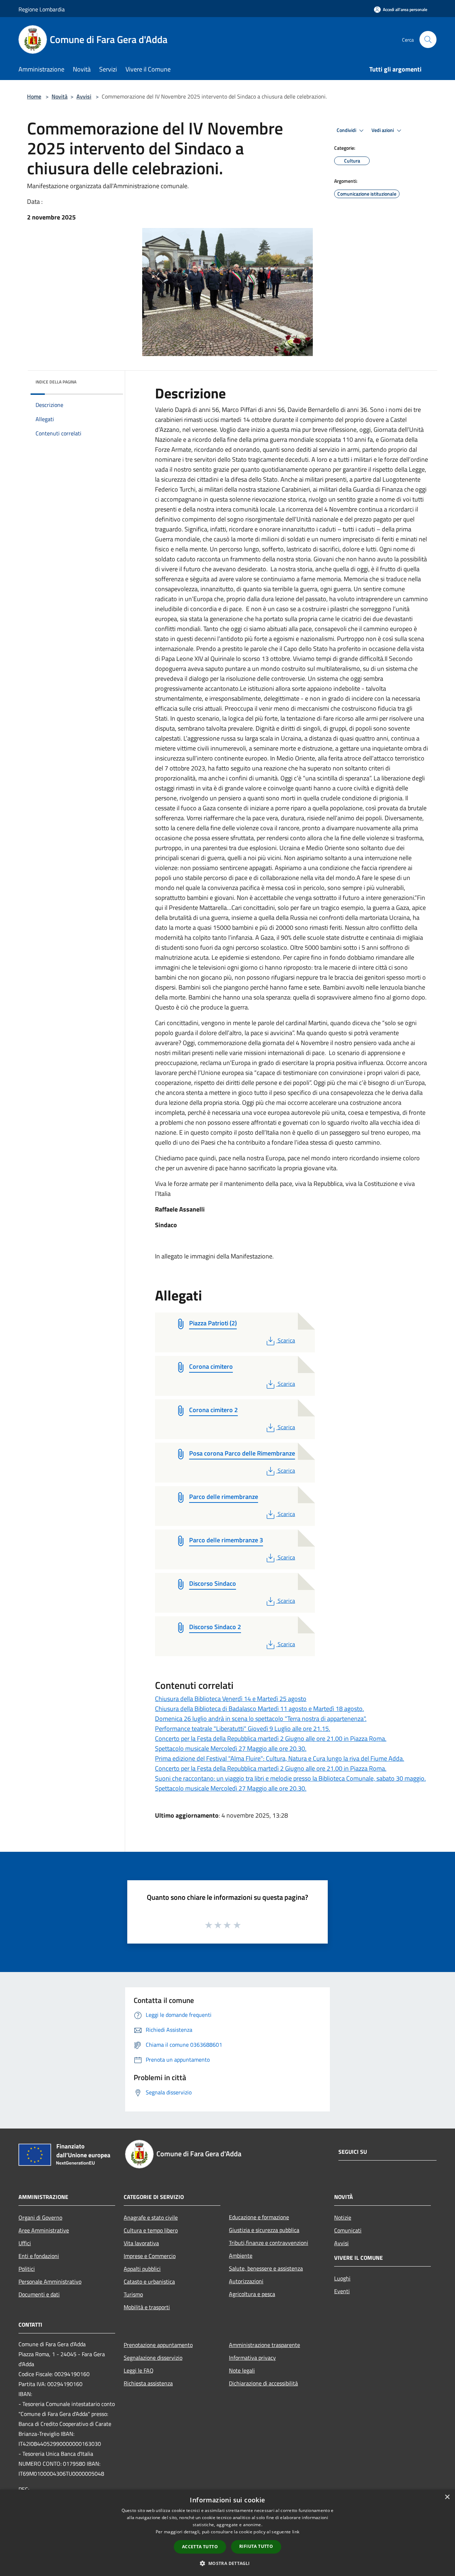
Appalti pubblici (142, 2269)
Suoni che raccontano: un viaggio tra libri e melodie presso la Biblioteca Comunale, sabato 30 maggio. (290, 1778)
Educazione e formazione (259, 2217)
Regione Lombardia (42, 9)
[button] (227, 2563)
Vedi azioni (383, 130)
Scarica (286, 1340)
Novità (60, 96)
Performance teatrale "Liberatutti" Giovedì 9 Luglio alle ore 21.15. (243, 1729)
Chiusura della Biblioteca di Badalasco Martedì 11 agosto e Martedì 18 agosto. (259, 1709)
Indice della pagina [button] (56, 382)
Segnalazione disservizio (153, 2358)
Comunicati (348, 2230)
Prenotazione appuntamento (158, 2345)
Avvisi (84, 96)
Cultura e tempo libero (151, 2230)
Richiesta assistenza (148, 2383)
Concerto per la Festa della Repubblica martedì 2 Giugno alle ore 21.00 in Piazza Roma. (271, 1738)
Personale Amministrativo (50, 2281)
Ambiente (241, 2256)
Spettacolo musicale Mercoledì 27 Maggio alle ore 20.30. (231, 1748)
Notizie (343, 2217)
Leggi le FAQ (139, 2370)
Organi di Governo (40, 2217)
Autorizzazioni (246, 2281)
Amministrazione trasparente (264, 2345)
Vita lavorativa (141, 2243)
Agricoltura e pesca (252, 2294)
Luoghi (342, 2278)
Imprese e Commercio (150, 2256)
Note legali (242, 2370)
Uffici (25, 2243)
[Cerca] (428, 39)
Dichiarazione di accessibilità (263, 2383)
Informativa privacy (252, 2358)
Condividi (347, 130)
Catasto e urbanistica (149, 2281)
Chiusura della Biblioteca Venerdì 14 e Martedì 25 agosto (231, 1699)
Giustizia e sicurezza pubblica (264, 2230)
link (296, 2532)
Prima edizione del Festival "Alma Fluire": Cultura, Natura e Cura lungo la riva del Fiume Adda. (280, 1758)
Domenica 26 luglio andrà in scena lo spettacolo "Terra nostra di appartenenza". (261, 1719)
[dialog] (227, 2533)
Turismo (133, 2294)
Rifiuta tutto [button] (256, 2546)
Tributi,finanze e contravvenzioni (269, 2243)
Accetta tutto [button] (200, 2547)
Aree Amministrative (44, 2230)
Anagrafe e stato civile (151, 2217)
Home (34, 96)
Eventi (342, 2291)
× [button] (447, 2497)
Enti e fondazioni (39, 2256)
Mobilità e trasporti (147, 2307)
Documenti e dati (39, 2294)
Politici (27, 2269)
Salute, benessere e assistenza (266, 2268)
